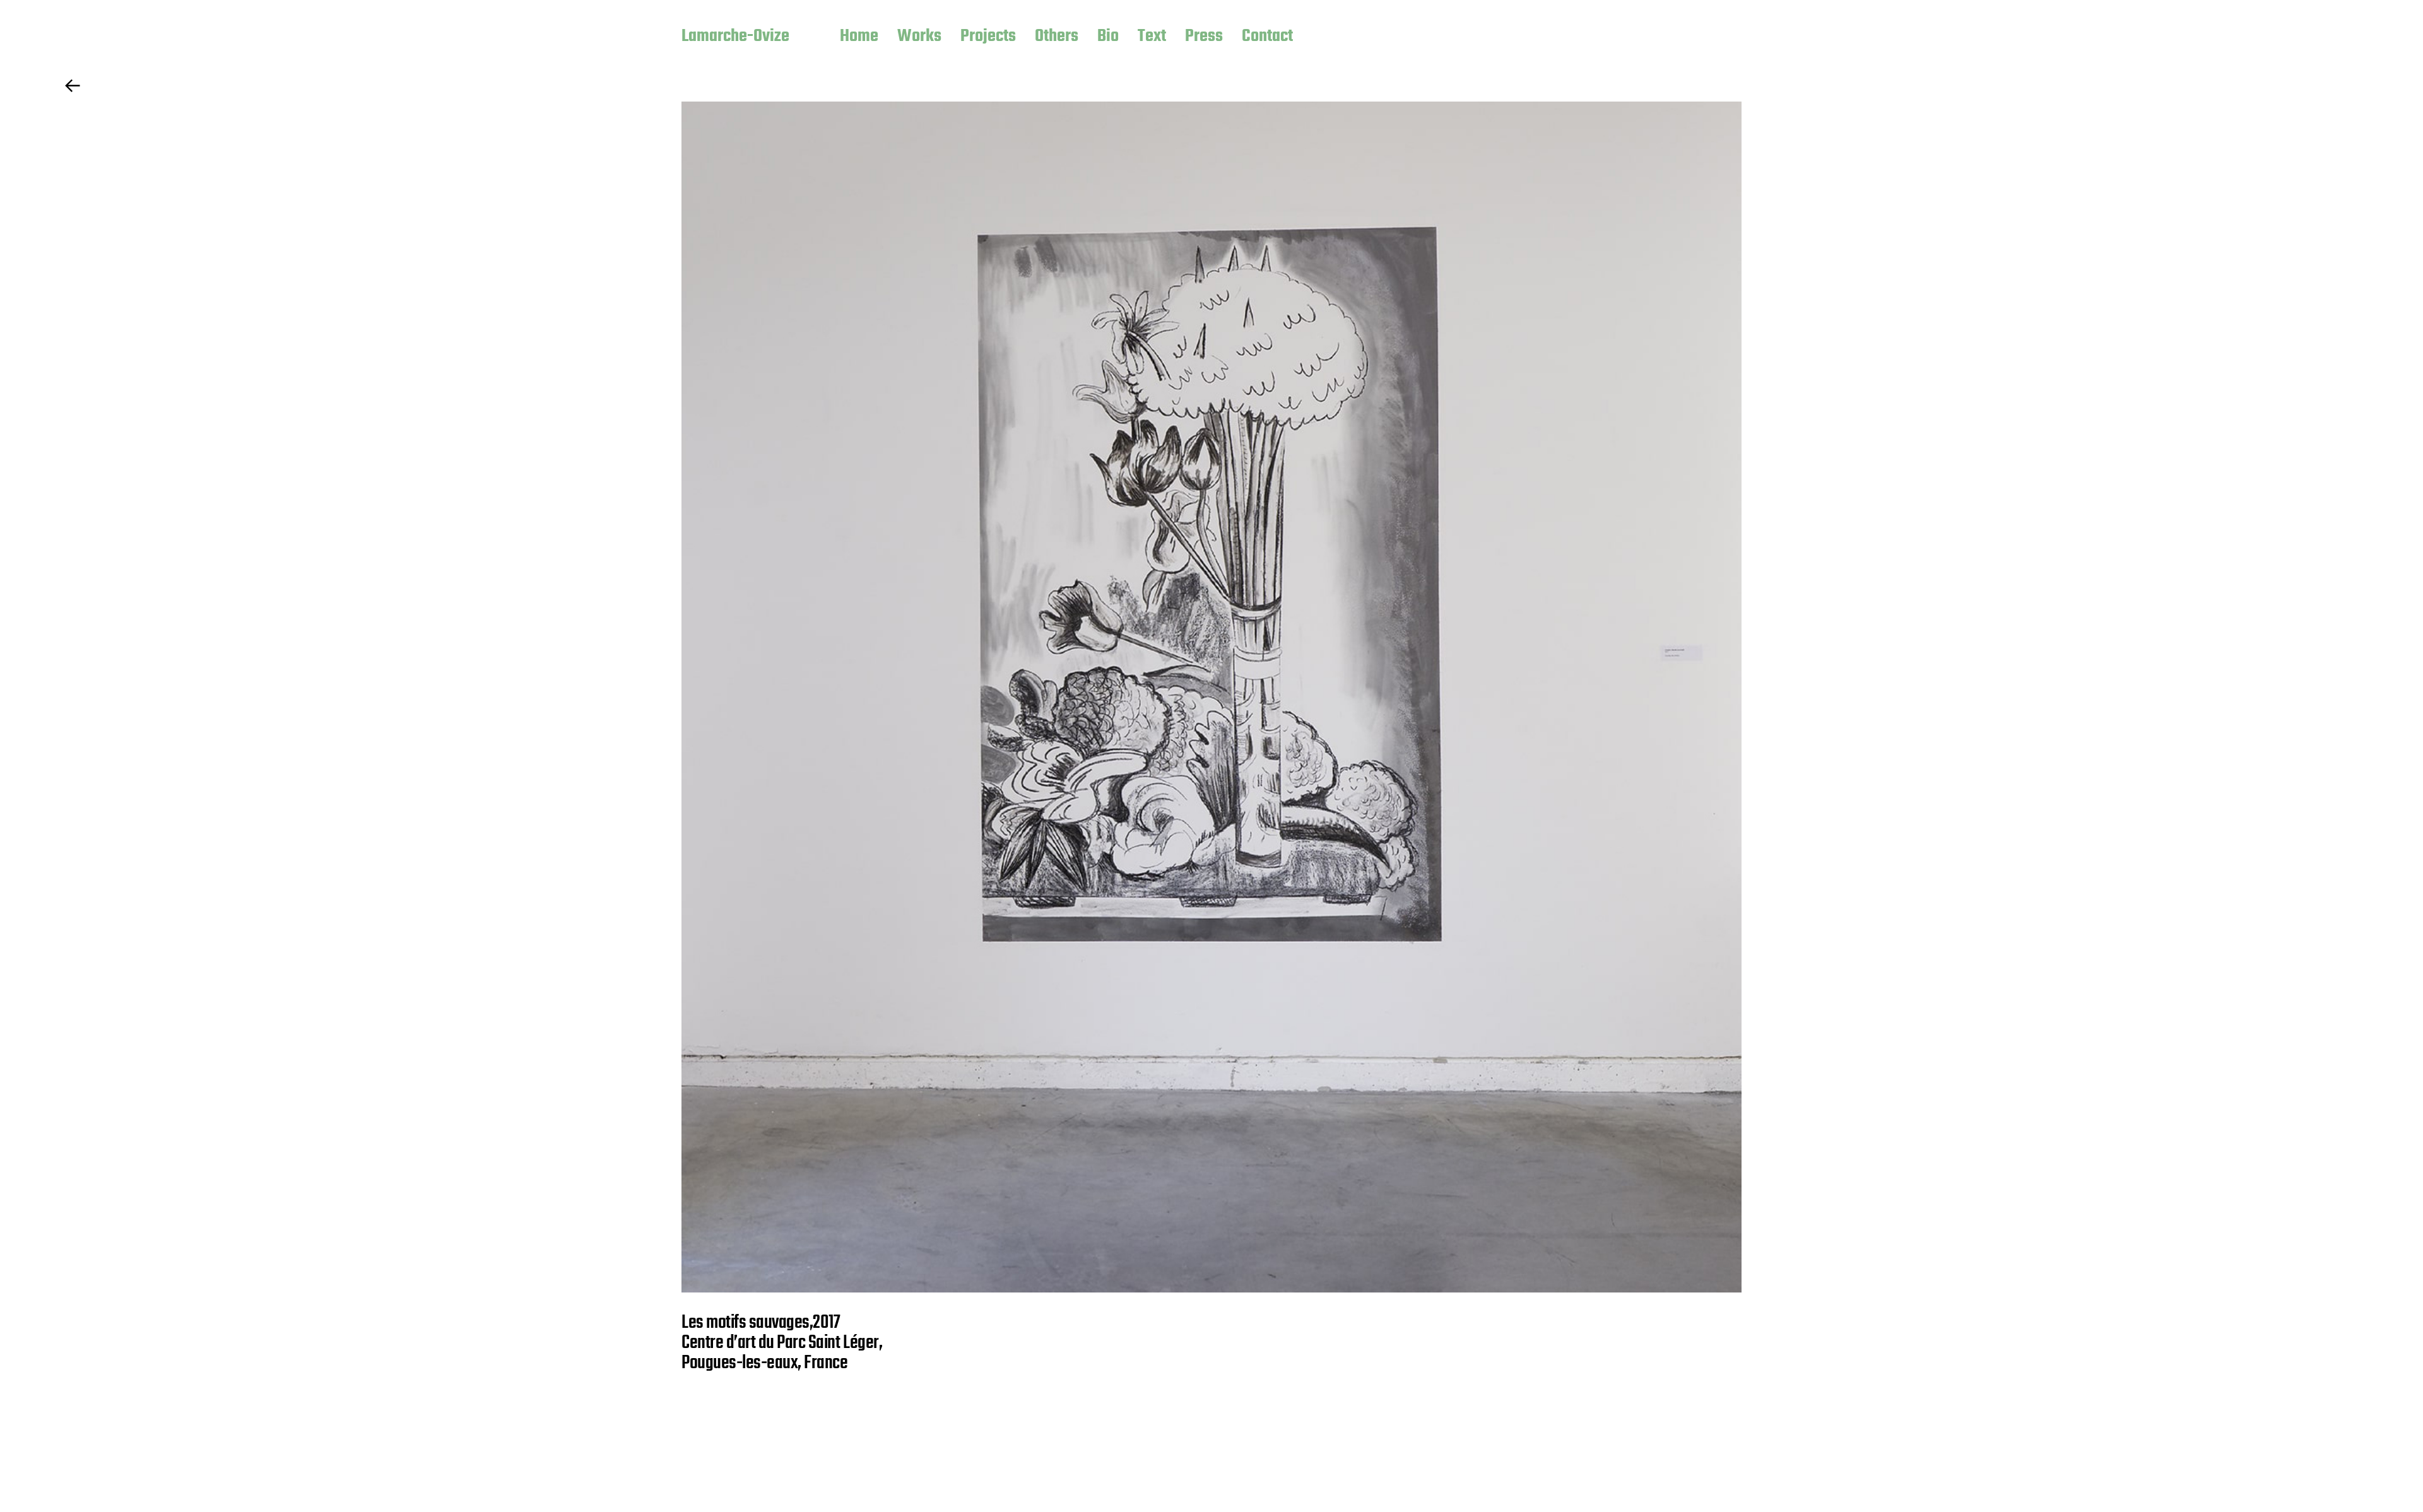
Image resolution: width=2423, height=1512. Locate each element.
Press (1204, 37)
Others (1057, 37)
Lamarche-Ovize (735, 37)
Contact (1267, 37)
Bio (1108, 37)
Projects (988, 37)
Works (919, 37)
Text (1152, 37)
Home (859, 37)
